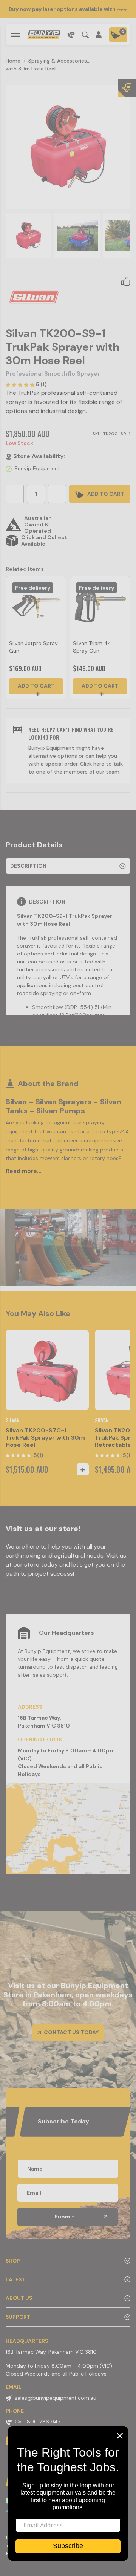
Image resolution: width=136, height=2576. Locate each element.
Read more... (24, 1171)
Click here (92, 764)
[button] (126, 281)
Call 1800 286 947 (38, 2422)
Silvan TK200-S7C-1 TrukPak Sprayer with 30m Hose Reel (45, 1438)
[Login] (99, 35)
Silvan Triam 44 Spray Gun (92, 647)
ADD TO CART (105, 494)
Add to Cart (36, 686)
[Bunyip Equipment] (44, 35)
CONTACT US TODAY (71, 2032)
